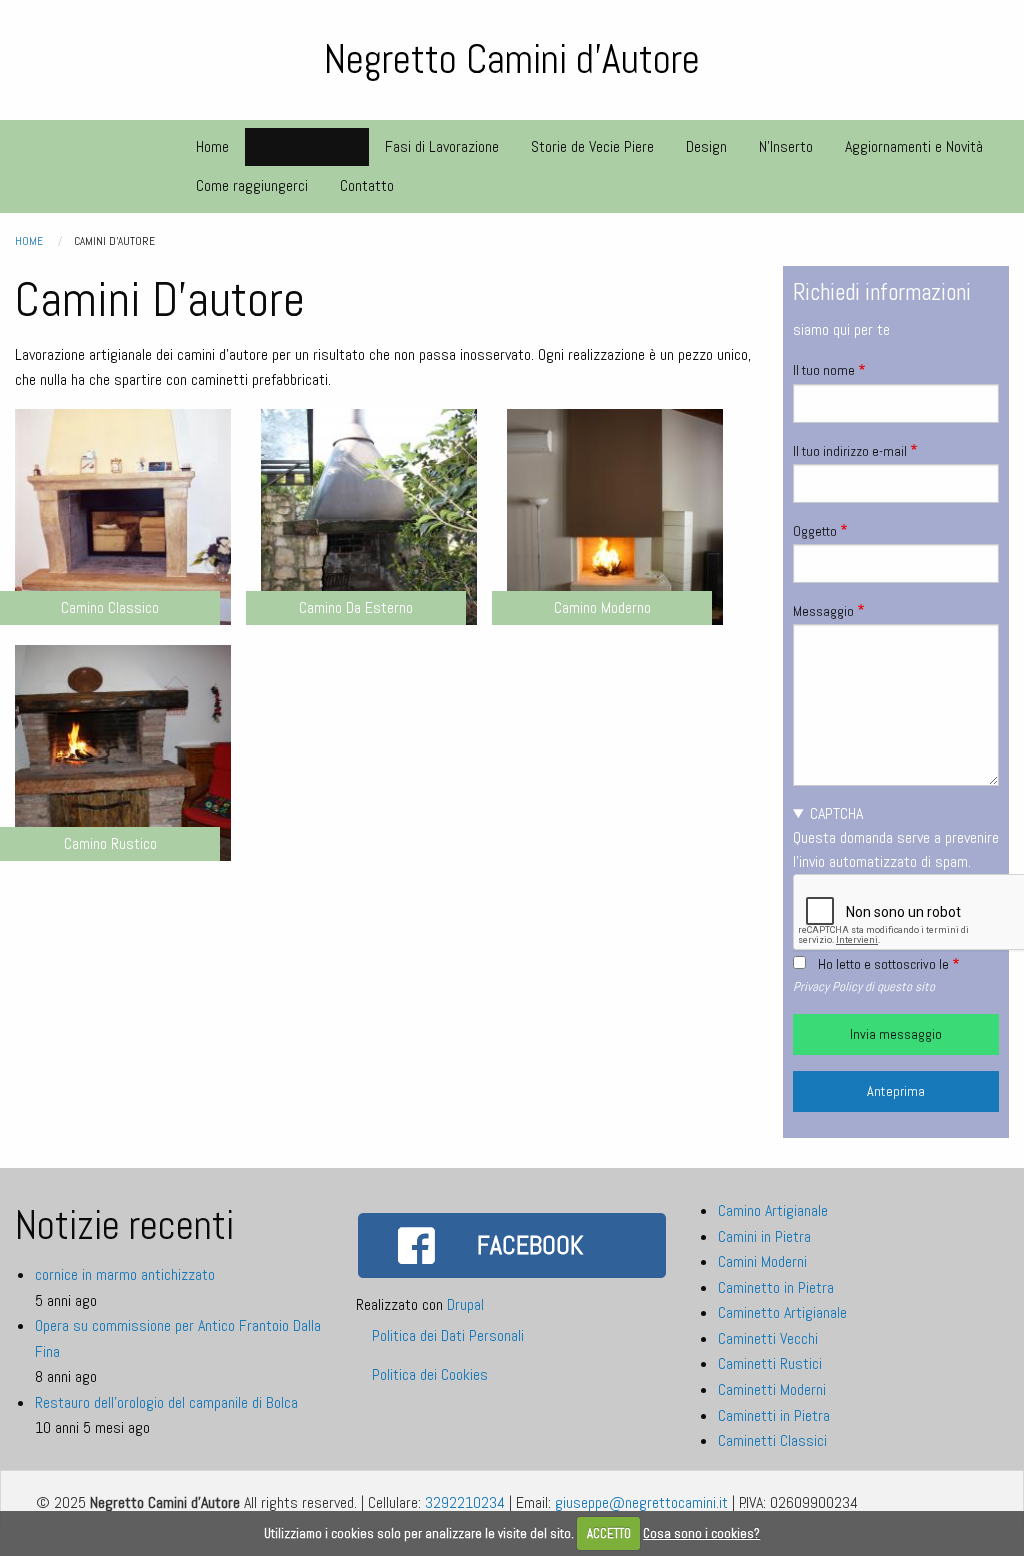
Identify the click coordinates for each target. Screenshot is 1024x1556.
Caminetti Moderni (772, 1389)
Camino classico (110, 607)
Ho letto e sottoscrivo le (883, 964)
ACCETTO (609, 1533)
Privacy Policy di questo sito (864, 986)
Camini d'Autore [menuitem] (307, 146)
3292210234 (465, 1502)
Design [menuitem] (706, 146)
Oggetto (815, 531)
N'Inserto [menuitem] (786, 146)
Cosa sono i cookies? (701, 1533)
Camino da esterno (356, 607)
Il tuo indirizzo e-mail (850, 451)
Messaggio (823, 611)
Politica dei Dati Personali (448, 1335)
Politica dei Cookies (430, 1374)
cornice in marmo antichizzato (125, 1274)
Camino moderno (602, 607)
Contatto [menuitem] (367, 185)
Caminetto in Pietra (776, 1287)
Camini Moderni (762, 1261)
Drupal (465, 1304)
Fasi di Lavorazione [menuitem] (442, 146)
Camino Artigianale (773, 1210)
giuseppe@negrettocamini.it (641, 1502)
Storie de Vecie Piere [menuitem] (592, 146)
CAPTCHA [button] (836, 813)
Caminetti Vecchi (768, 1338)
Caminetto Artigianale (782, 1312)
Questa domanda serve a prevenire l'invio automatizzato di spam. (896, 837)
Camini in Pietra (764, 1236)
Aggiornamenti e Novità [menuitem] (914, 146)
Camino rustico (110, 843)
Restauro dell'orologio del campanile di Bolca (166, 1402)
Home (29, 241)
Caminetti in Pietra (774, 1415)
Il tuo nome (824, 370)
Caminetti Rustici (770, 1363)
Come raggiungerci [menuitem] (252, 185)
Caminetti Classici (772, 1440)
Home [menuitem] (212, 146)
